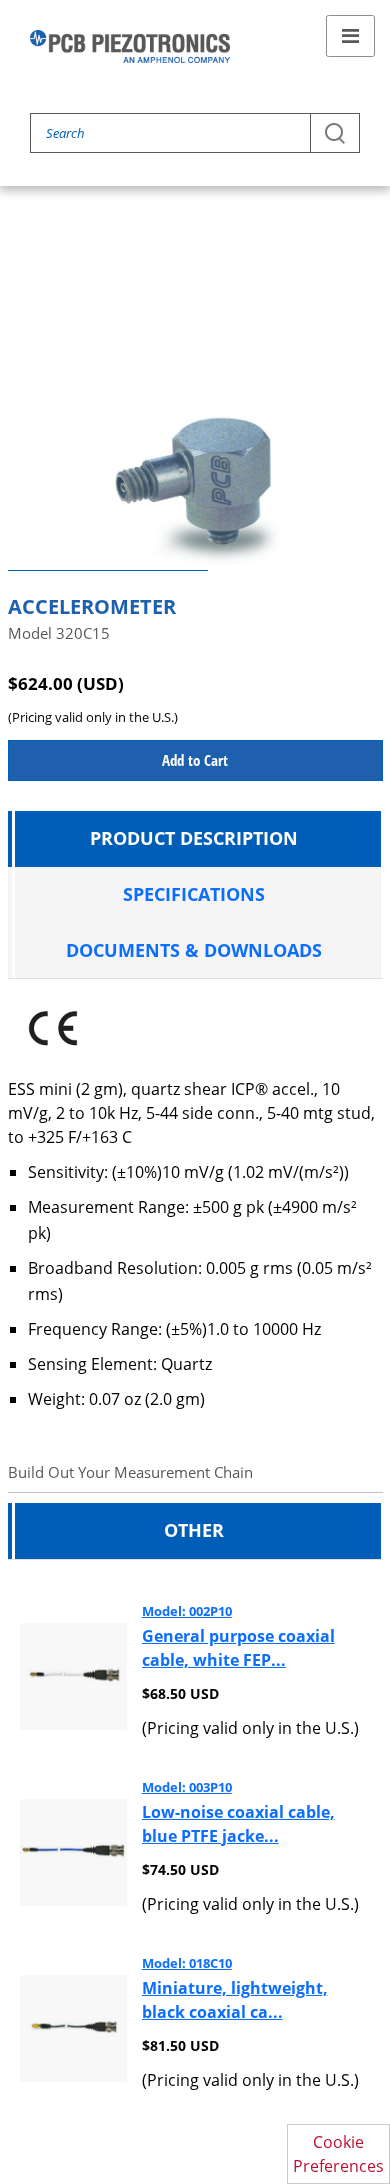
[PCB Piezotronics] (130, 46)
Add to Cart (195, 760)
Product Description (194, 838)
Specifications (194, 894)
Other (194, 1530)
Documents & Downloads (194, 950)
